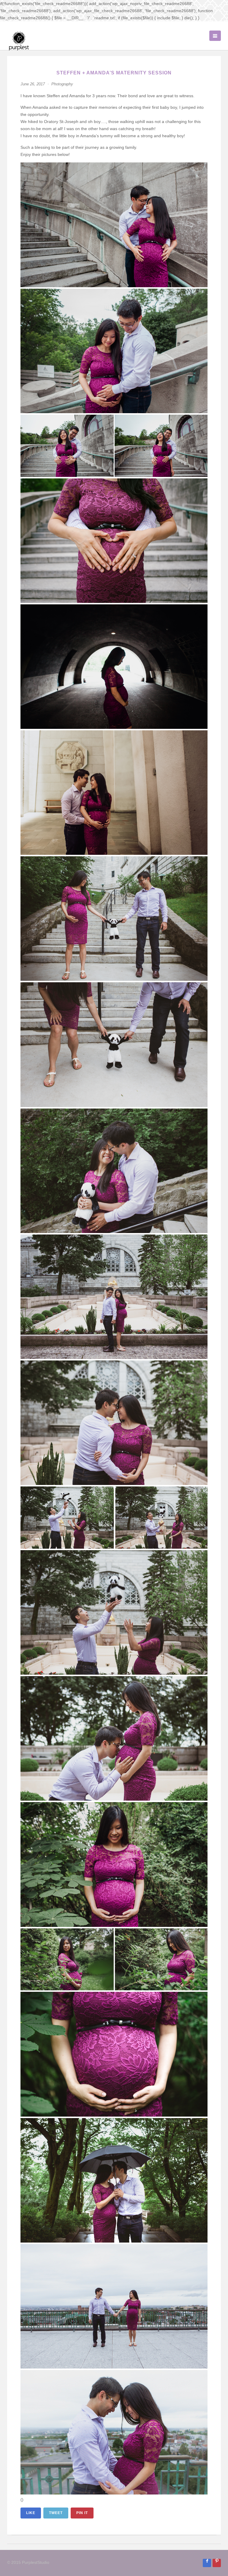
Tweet (56, 2513)
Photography (62, 84)
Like (31, 2513)
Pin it (82, 2513)
